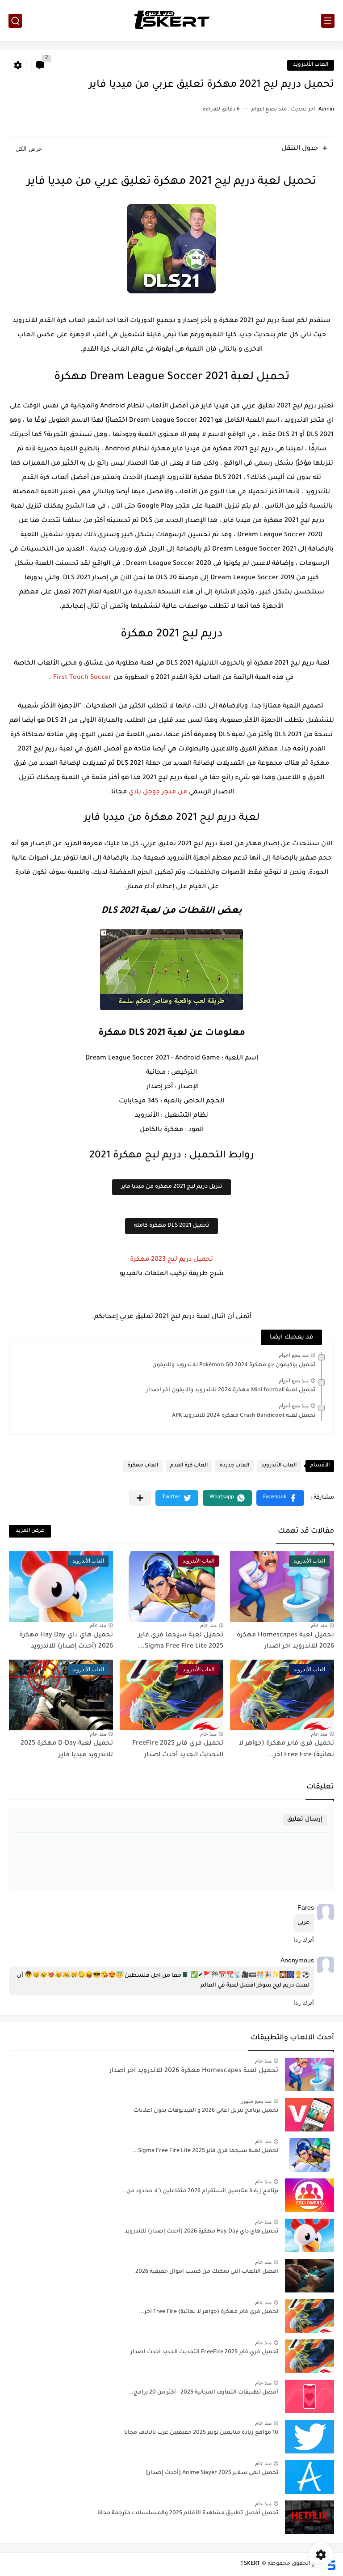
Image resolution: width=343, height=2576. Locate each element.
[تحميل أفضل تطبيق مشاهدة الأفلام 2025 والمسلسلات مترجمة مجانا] (310, 2517)
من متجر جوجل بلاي (158, 792)
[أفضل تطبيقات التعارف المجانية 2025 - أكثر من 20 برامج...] (310, 2396)
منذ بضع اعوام (294, 1355)
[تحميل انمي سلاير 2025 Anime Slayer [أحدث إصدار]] (310, 2477)
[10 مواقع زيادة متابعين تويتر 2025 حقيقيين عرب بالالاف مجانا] (310, 2437)
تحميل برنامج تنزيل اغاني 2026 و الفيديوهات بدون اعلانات (206, 2111)
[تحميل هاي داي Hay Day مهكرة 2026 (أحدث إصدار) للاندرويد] (310, 2235)
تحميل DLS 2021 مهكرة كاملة (171, 1226)
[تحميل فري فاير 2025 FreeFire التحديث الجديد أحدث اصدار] (310, 2356)
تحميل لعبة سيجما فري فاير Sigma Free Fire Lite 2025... (205, 2151)
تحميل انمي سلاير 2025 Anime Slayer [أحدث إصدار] (212, 2473)
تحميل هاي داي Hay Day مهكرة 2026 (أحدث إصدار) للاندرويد (201, 2232)
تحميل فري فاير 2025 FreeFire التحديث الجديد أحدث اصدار (204, 2352)
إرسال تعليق (305, 1820)
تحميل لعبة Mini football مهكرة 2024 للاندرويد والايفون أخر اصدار (231, 1390)
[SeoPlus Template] (331, 2564)
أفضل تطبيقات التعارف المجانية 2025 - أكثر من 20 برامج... (203, 2393)
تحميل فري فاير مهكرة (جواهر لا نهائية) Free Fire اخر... (209, 2312)
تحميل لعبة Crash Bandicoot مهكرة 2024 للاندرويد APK (244, 1416)
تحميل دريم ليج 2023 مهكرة (171, 1260)
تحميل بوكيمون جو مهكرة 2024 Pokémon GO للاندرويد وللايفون (234, 1365)
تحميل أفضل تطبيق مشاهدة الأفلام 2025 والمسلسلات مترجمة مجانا (188, 2513)
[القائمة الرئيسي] (328, 21)
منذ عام (319, 1625)
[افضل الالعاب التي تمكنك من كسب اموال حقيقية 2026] (310, 2276)
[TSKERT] (172, 21)
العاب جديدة (234, 1466)
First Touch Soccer (82, 678)
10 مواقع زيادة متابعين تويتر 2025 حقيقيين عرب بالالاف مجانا (201, 2433)
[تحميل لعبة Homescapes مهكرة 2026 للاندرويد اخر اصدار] (310, 2074)
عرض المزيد (30, 1531)
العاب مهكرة (143, 1466)
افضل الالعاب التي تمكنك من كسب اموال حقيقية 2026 (207, 2272)
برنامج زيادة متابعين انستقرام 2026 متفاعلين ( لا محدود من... (200, 2191)
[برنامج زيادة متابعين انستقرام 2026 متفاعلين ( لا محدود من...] (310, 2195)
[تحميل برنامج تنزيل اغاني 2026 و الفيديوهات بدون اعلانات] (310, 2115)
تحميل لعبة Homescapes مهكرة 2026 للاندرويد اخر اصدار (194, 2071)
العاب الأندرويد (311, 65)
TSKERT (250, 2564)
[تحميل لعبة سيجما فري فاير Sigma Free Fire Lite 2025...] (310, 2155)
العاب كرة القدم (189, 1466)
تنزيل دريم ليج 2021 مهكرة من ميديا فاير (171, 1187)
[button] (280, 1498)
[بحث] (15, 21)
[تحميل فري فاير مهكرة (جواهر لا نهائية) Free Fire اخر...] (310, 2316)
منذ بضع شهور (256, 2101)
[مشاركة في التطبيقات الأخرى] (140, 1498)
